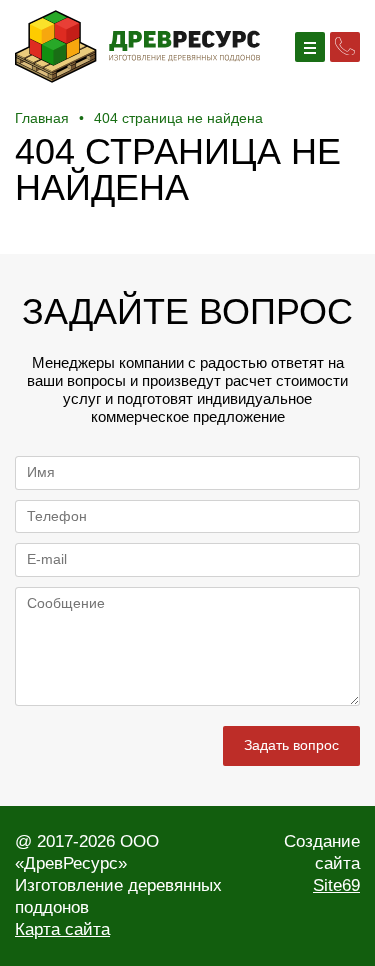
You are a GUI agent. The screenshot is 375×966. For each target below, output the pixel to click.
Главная (42, 118)
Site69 (336, 885)
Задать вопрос (291, 745)
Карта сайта (62, 929)
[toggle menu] (310, 47)
